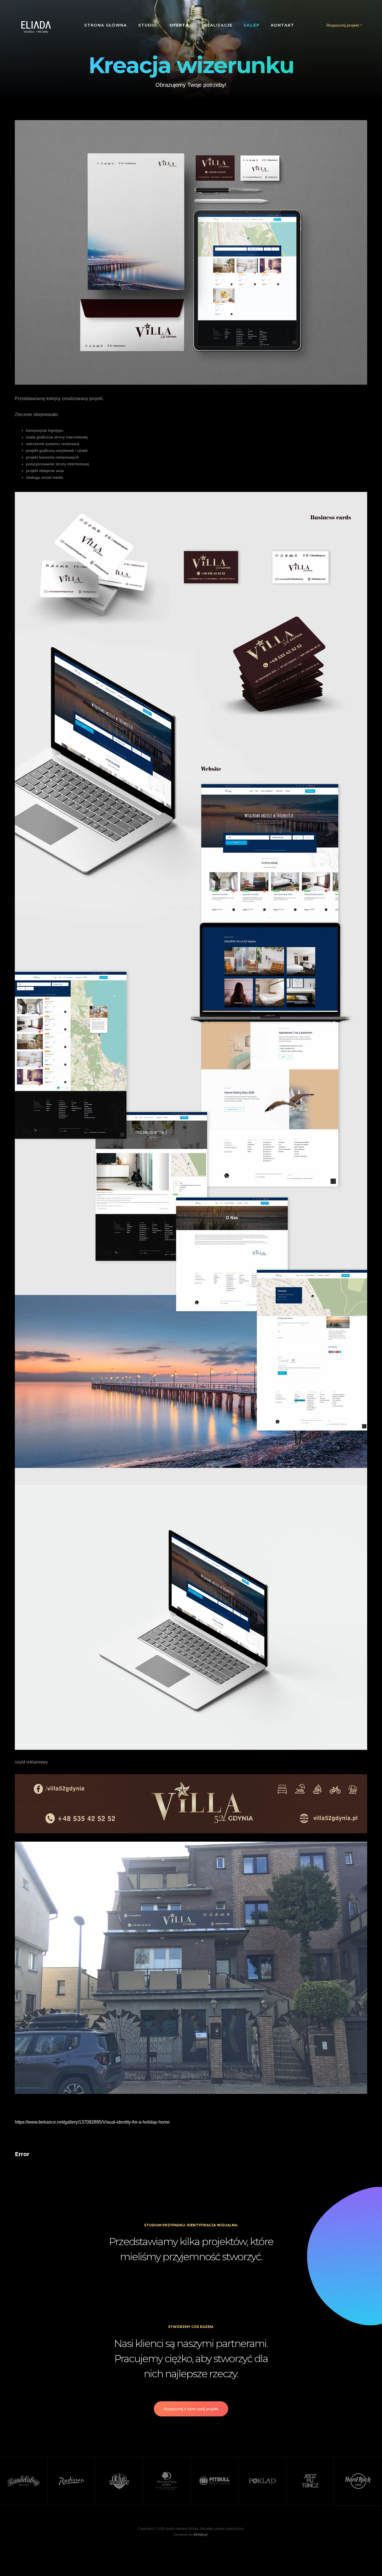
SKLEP (252, 25)
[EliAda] (36, 27)
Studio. (148, 25)
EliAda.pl (201, 2535)
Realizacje (218, 25)
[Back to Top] (364, 2558)
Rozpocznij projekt (343, 25)
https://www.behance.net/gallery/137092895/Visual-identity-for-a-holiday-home (92, 2122)
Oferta (180, 25)
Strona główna (106, 25)
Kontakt (283, 25)
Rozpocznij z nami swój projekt (191, 2409)
